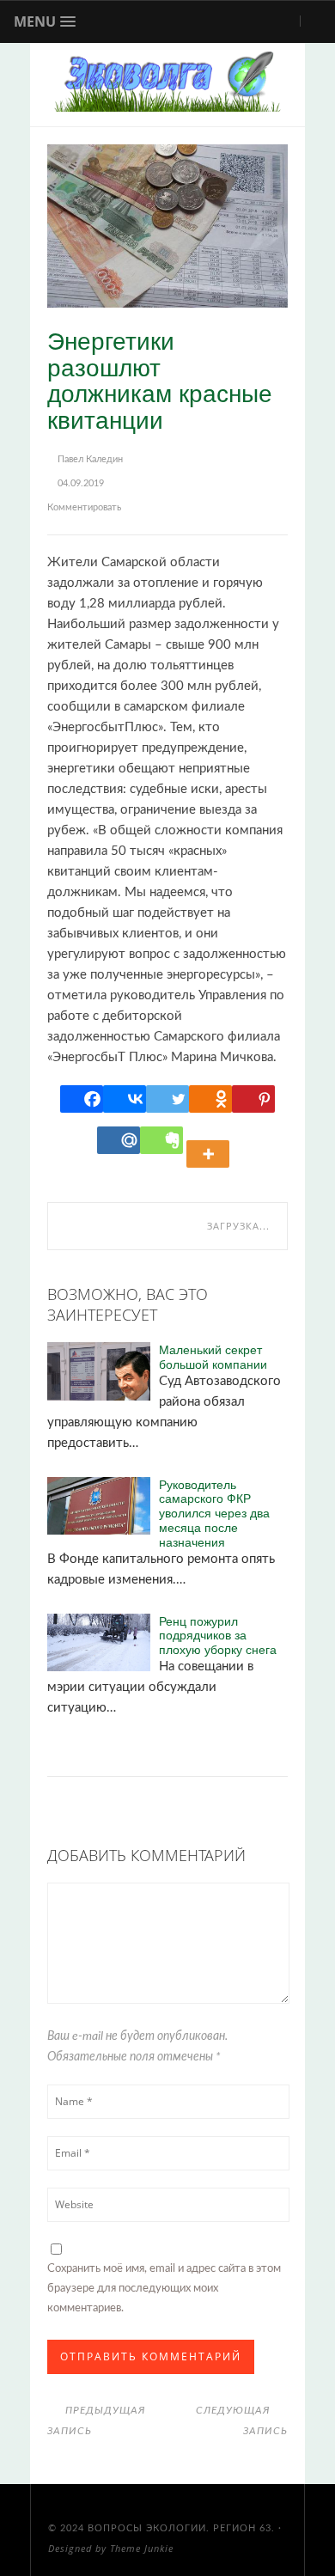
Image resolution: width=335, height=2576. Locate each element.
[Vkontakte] (125, 1099)
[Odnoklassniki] (210, 1099)
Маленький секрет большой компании (213, 1357)
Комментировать (84, 507)
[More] (210, 1140)
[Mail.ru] (119, 1140)
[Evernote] (161, 1140)
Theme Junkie (142, 2548)
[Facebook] (82, 1099)
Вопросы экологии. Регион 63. (181, 2528)
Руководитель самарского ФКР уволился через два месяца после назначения (214, 1513)
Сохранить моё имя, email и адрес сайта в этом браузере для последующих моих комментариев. (164, 2289)
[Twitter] (167, 1099)
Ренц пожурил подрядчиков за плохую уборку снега (218, 1635)
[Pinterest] (253, 1099)
